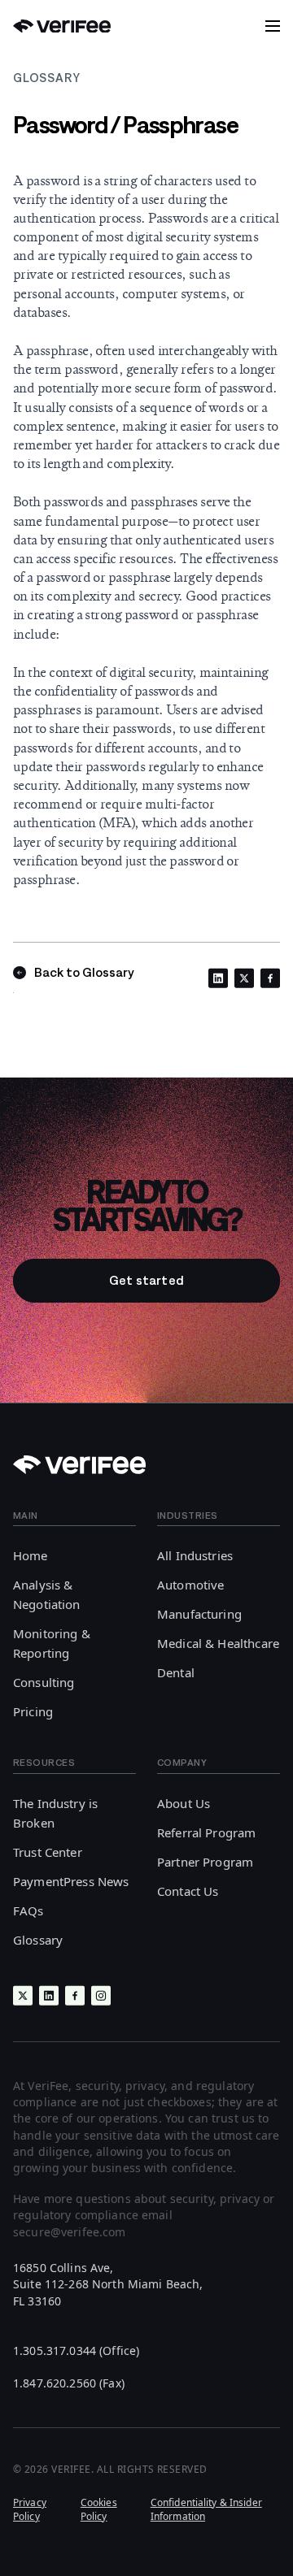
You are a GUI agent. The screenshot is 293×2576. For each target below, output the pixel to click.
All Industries (195, 1555)
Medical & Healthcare (218, 1643)
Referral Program (206, 1832)
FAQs (28, 1910)
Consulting (44, 1682)
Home (31, 1555)
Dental (176, 1672)
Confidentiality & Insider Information (206, 2509)
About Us (184, 1803)
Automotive (191, 1585)
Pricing (33, 1711)
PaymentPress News (71, 1881)
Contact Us (188, 1891)
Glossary (38, 1940)
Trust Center (48, 1852)
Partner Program (205, 1862)
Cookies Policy (99, 2509)
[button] (273, 26)
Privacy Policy (30, 2509)
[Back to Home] (62, 26)
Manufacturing (199, 1614)
